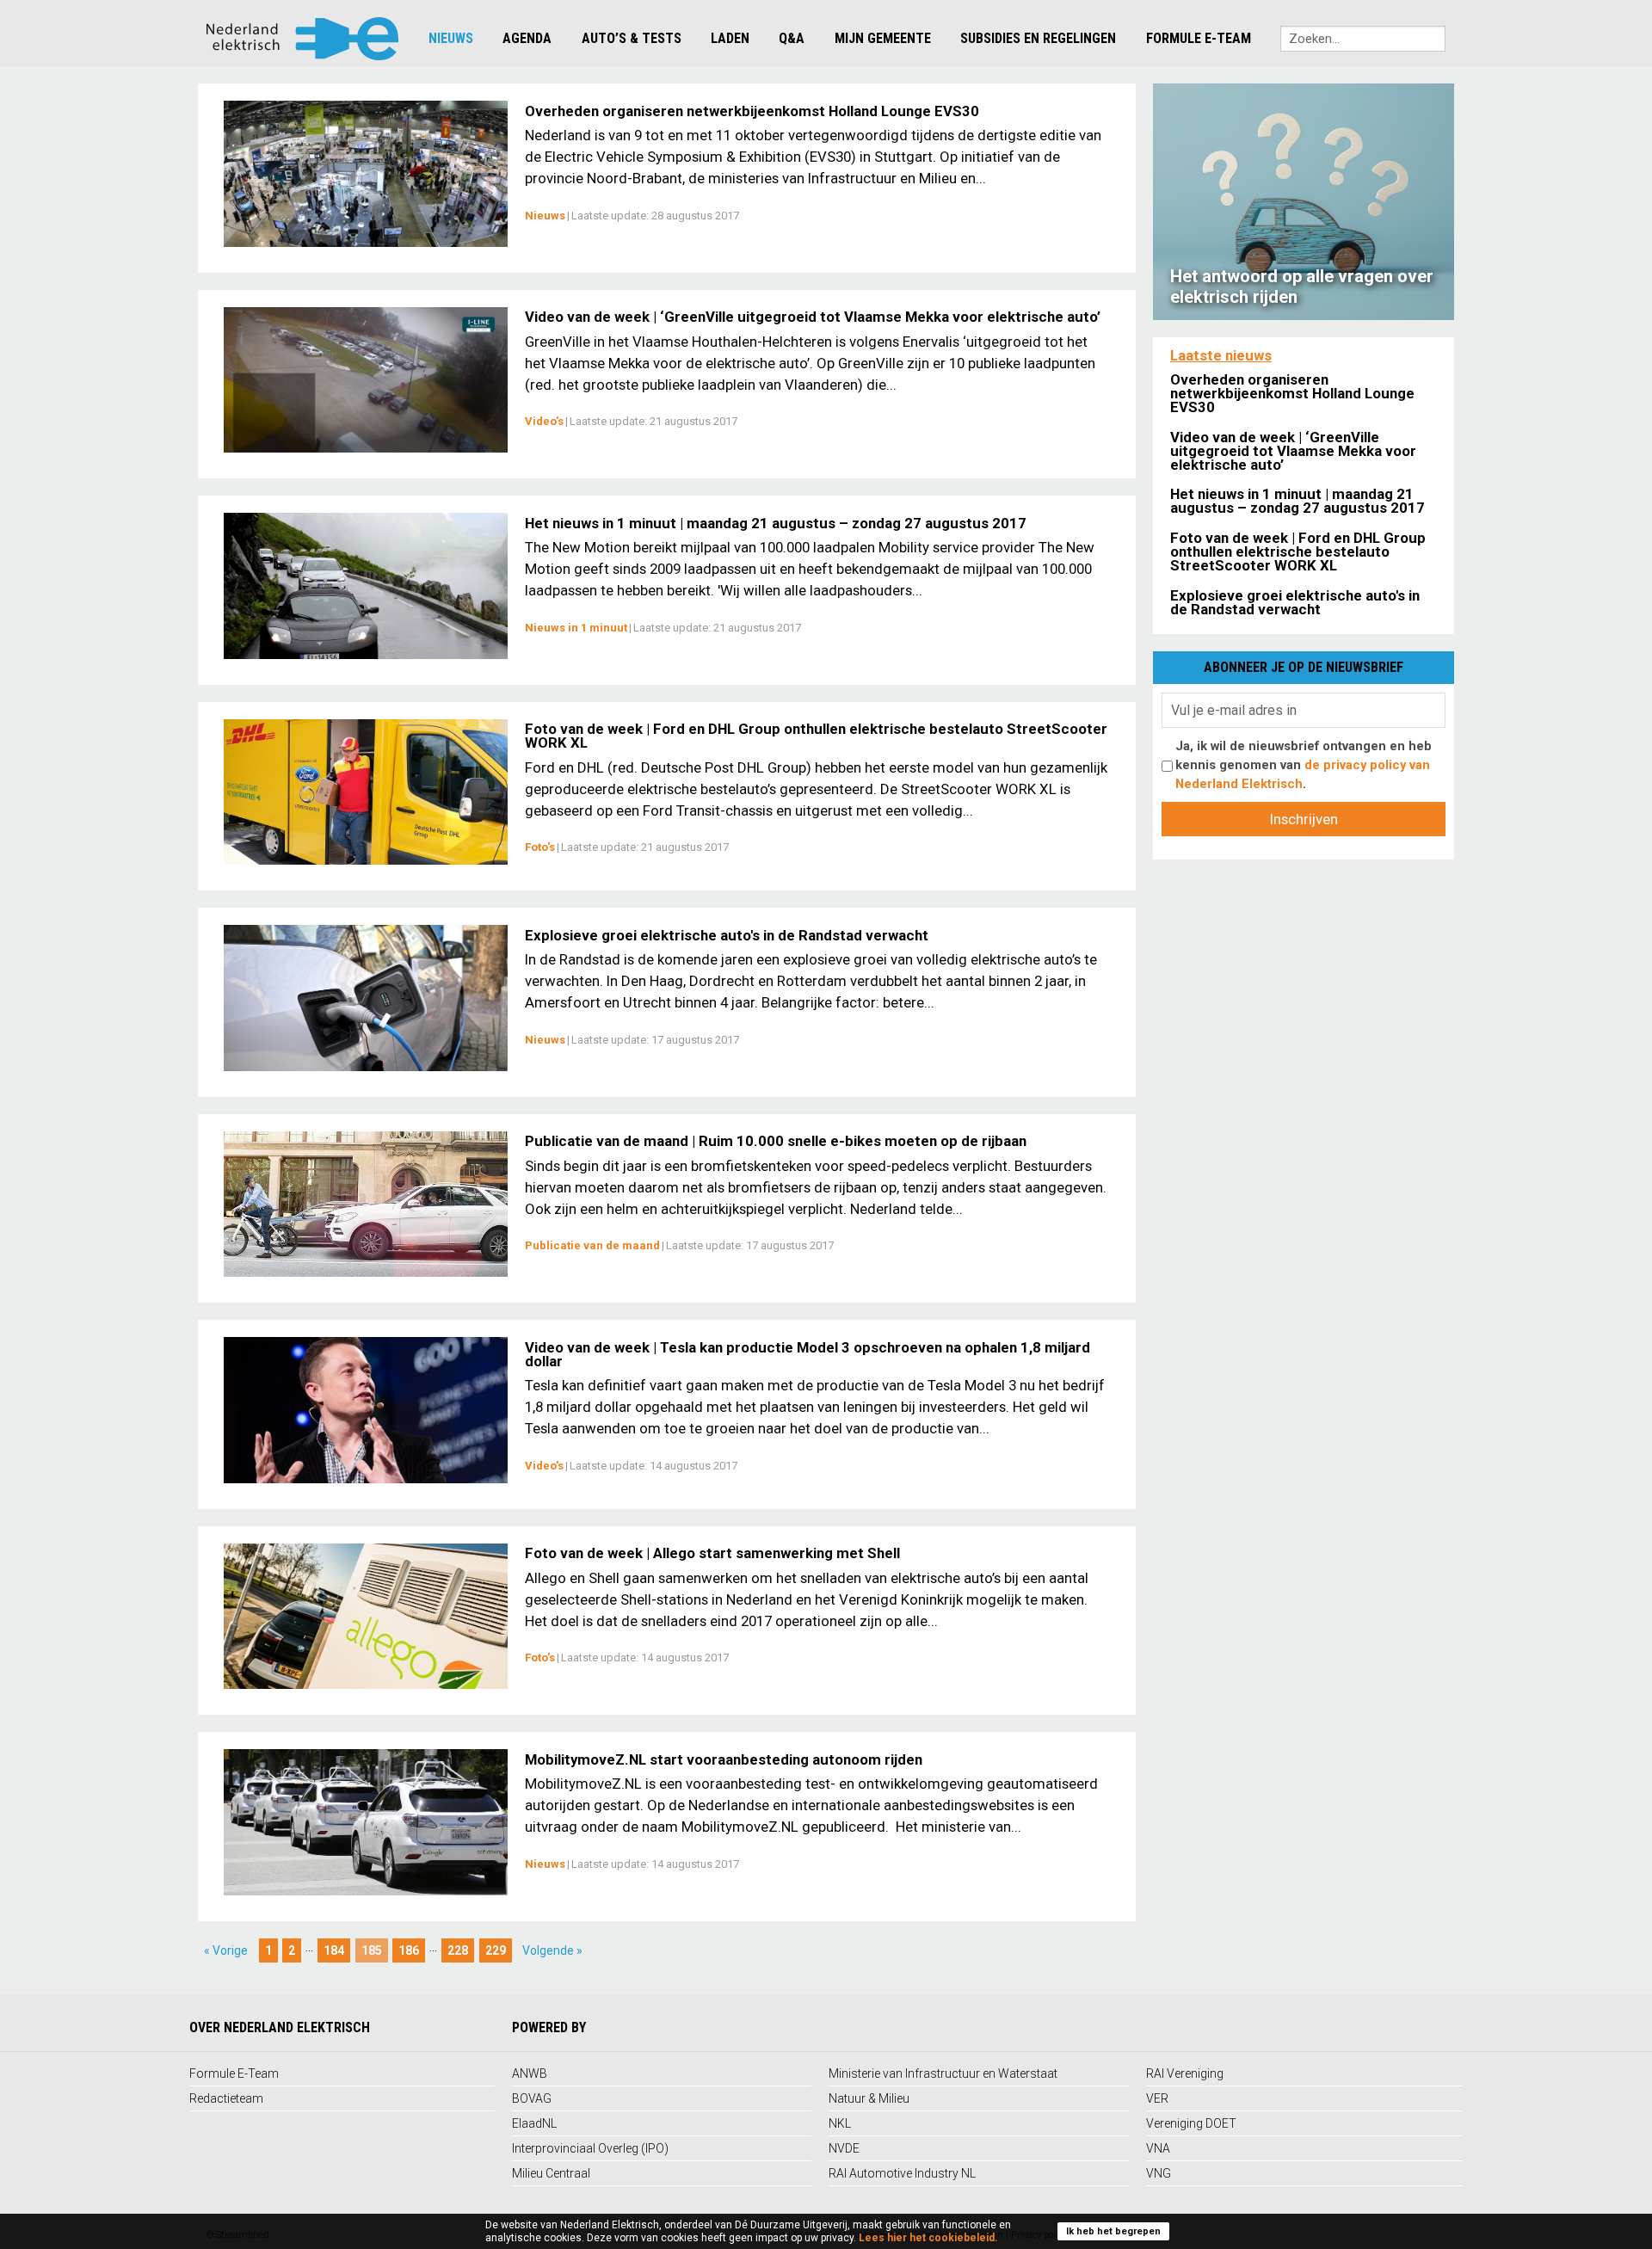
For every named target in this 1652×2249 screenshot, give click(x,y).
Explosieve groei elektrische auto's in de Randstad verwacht (727, 935)
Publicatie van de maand (592, 1245)
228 (458, 1950)
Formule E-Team (1199, 38)
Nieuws (451, 38)
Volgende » (552, 1950)
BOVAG (532, 2098)
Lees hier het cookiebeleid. (928, 2238)
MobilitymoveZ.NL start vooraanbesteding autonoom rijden (724, 1759)
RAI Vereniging (1185, 2073)
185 (372, 1950)
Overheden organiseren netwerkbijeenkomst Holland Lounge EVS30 (752, 111)
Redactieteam (226, 2098)
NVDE (844, 2148)
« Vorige (226, 1950)
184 (334, 1950)
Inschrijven (1304, 819)
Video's (544, 421)
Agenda (527, 38)
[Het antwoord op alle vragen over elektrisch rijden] (1304, 200)
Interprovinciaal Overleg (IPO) (590, 2148)
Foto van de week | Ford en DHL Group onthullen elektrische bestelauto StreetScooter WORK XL (816, 736)
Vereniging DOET (1191, 2123)
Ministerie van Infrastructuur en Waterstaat (943, 2073)
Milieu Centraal (551, 2173)
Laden (730, 38)
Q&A (792, 38)
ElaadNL (534, 2123)
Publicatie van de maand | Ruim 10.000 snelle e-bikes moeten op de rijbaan (776, 1141)
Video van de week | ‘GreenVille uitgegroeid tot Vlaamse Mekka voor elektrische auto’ (813, 317)
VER (1157, 2098)
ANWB (530, 2073)
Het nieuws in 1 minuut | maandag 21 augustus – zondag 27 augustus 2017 (776, 523)
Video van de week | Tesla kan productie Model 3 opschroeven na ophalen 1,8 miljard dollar (808, 1354)
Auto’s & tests (632, 38)
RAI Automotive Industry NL (902, 2173)
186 (409, 1950)
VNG (1159, 2173)
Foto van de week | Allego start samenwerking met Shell (712, 1553)
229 (496, 1950)
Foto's (540, 847)
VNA (1158, 2148)
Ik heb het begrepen (1113, 2231)
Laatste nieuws (1221, 355)
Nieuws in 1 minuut (576, 628)
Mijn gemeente (883, 38)
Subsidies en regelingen (1038, 38)
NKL (840, 2123)
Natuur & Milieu (869, 2098)
